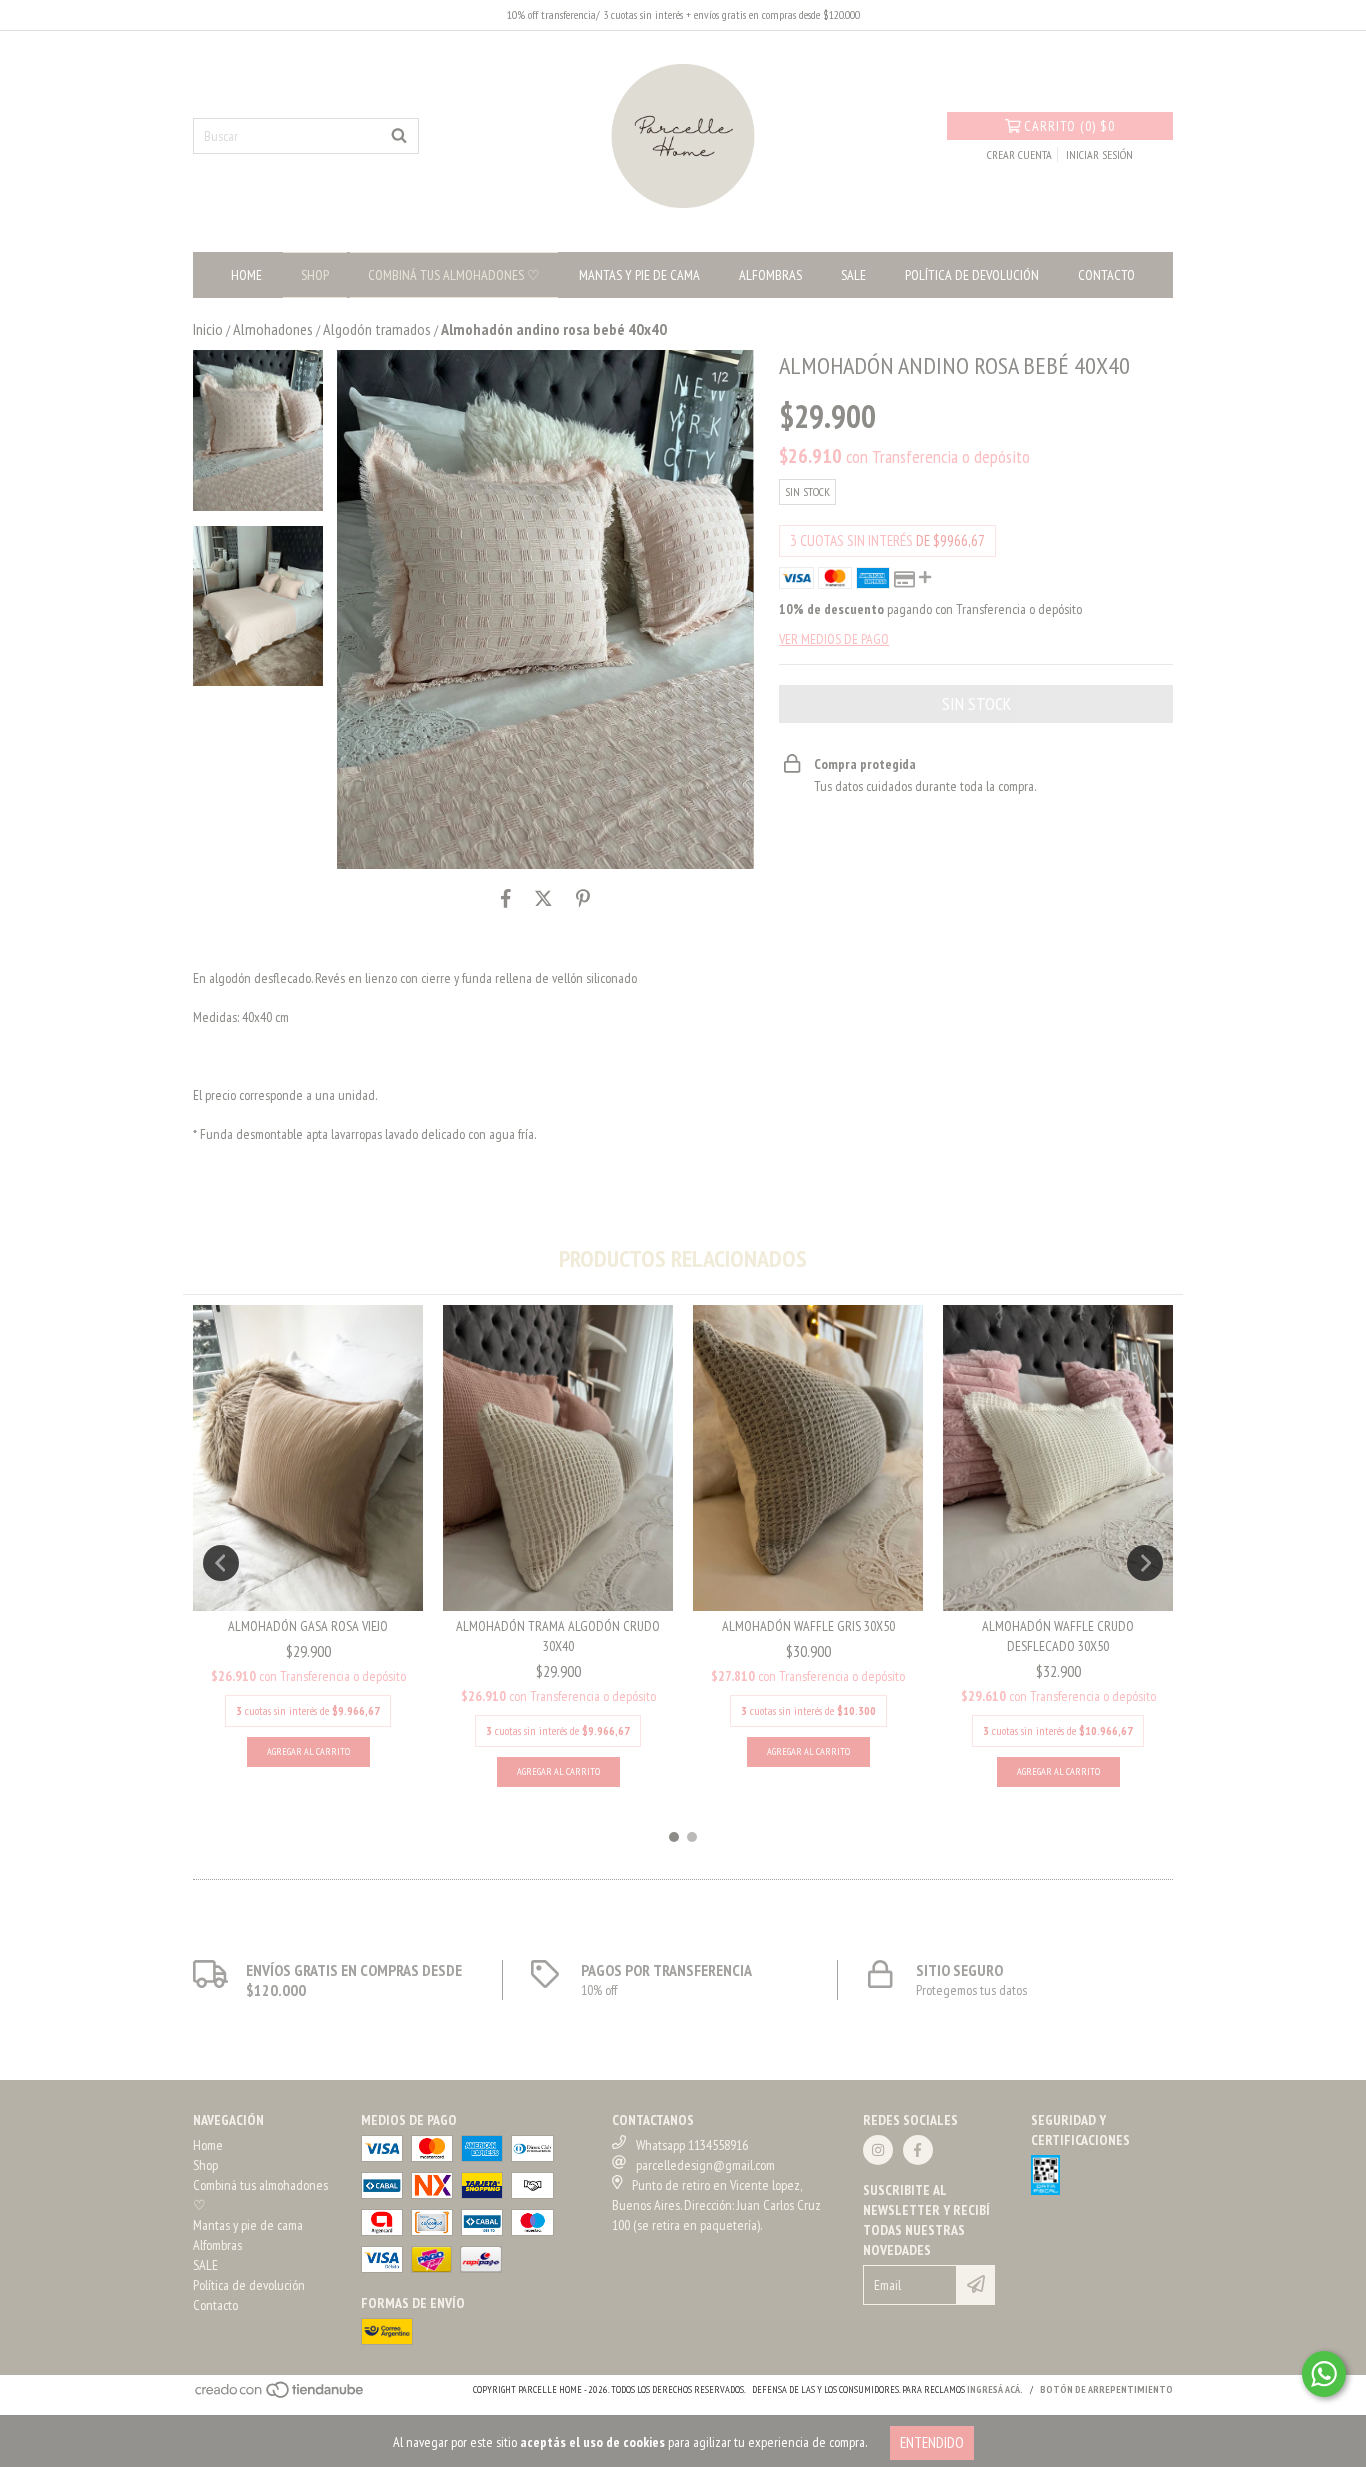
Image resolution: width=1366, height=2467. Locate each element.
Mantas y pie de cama (639, 275)
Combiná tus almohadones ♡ (454, 275)
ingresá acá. (995, 2389)
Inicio (208, 329)
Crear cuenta (1019, 154)
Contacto (1106, 275)
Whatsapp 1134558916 (692, 2145)
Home (246, 275)
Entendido (932, 2442)
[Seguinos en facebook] (918, 2150)
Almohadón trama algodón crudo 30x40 (558, 1636)
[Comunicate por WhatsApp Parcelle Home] (1324, 2374)
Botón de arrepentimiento (1106, 2389)
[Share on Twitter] (543, 899)
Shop (315, 275)
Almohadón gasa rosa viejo (308, 1626)
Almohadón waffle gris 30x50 (808, 1626)
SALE (853, 275)
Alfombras (770, 275)
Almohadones (273, 329)
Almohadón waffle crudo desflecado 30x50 (1058, 1636)
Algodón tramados (377, 329)
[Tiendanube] (280, 2396)
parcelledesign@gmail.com (705, 2165)
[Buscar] (399, 136)
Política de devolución (972, 275)
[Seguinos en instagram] (878, 2150)
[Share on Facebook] (506, 899)
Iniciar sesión (1099, 154)
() (1069, 126)
